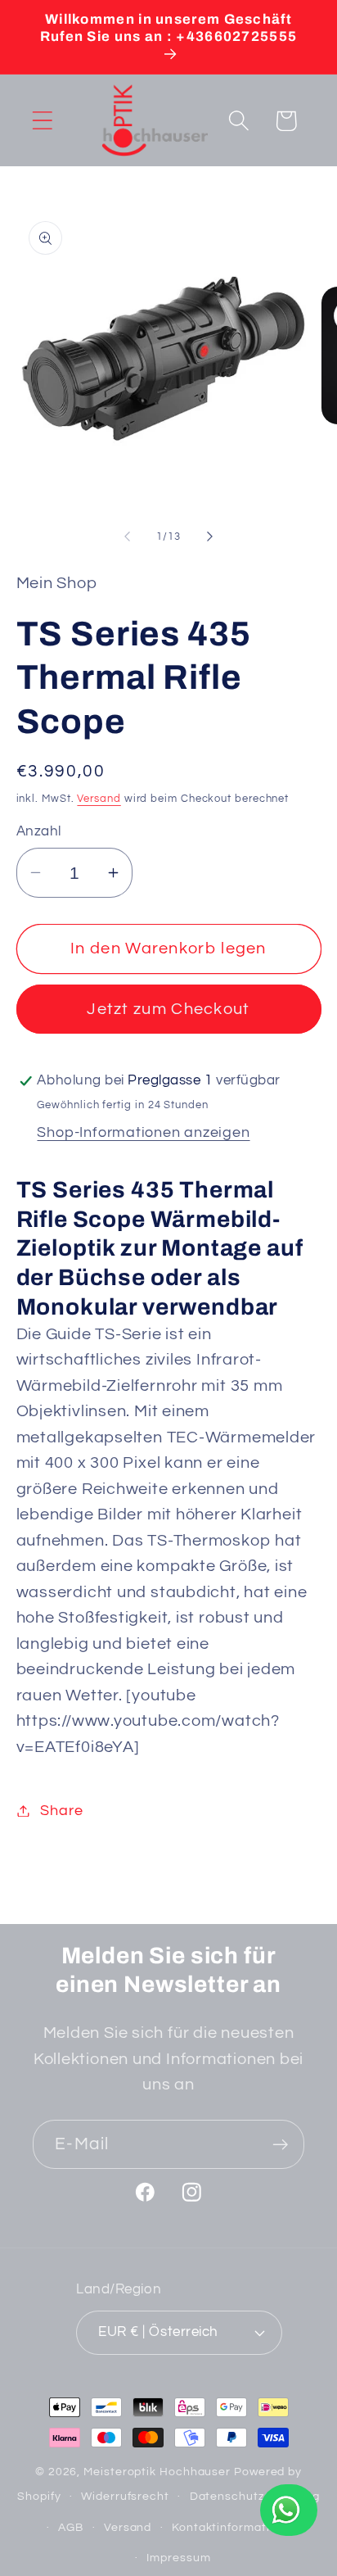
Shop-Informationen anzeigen (143, 1132)
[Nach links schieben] (127, 536)
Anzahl (39, 831)
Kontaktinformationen (235, 2527)
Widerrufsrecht (125, 2496)
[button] (42, 121)
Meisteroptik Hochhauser (157, 2472)
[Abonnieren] (280, 2145)
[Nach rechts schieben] (210, 536)
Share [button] (61, 1811)
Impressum (178, 2558)
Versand (99, 799)
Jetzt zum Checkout (168, 1009)
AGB (71, 2527)
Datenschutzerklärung (255, 2496)
